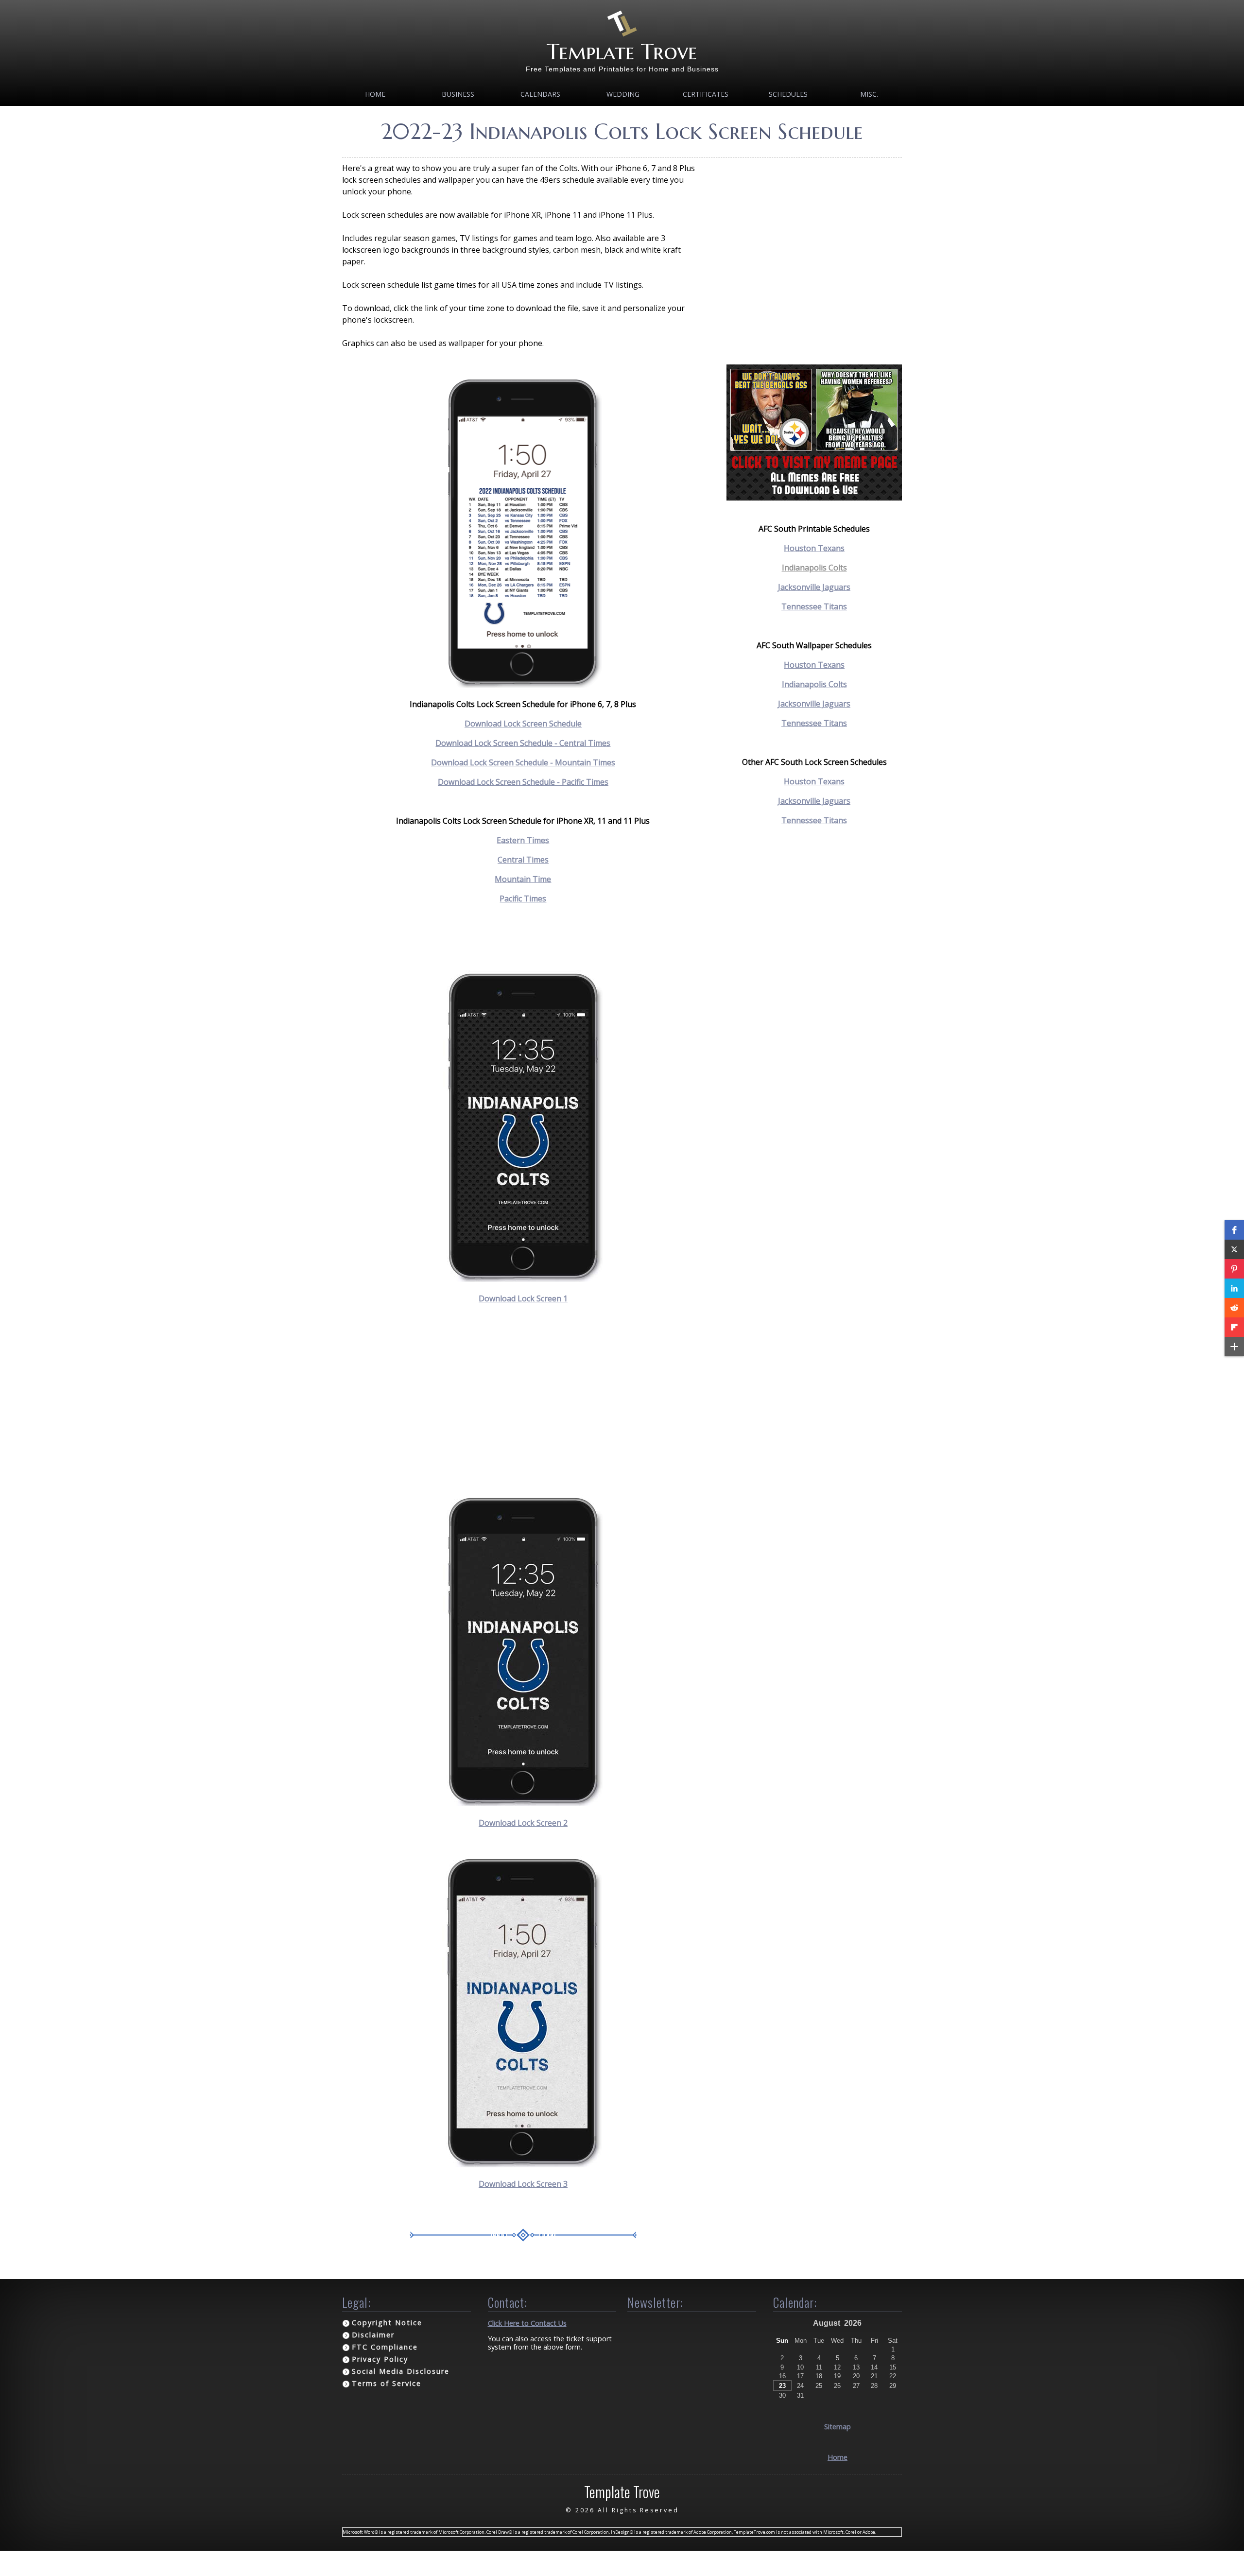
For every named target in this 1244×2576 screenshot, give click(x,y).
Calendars (540, 94)
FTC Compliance (385, 2347)
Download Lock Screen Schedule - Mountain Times (523, 762)
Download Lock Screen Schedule (523, 724)
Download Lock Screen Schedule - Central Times (523, 743)
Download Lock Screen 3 (523, 2184)
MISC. (869, 94)
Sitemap (838, 2427)
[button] (1234, 1230)
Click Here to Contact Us (527, 2323)
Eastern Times (523, 840)
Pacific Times (523, 899)
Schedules (788, 94)
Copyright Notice (387, 2323)
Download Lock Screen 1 (523, 1298)
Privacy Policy (380, 2359)
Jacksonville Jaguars (814, 587)
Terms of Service (387, 2383)
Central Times (523, 860)
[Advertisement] (523, 1400)
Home (375, 94)
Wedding (623, 94)
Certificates (706, 94)
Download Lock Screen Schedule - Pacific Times (523, 782)
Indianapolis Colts (814, 568)
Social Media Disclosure (401, 2371)
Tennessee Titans (814, 606)
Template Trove (622, 52)
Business (458, 94)
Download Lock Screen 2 (523, 1823)
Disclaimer (373, 2335)
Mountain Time (523, 879)
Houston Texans (814, 781)
